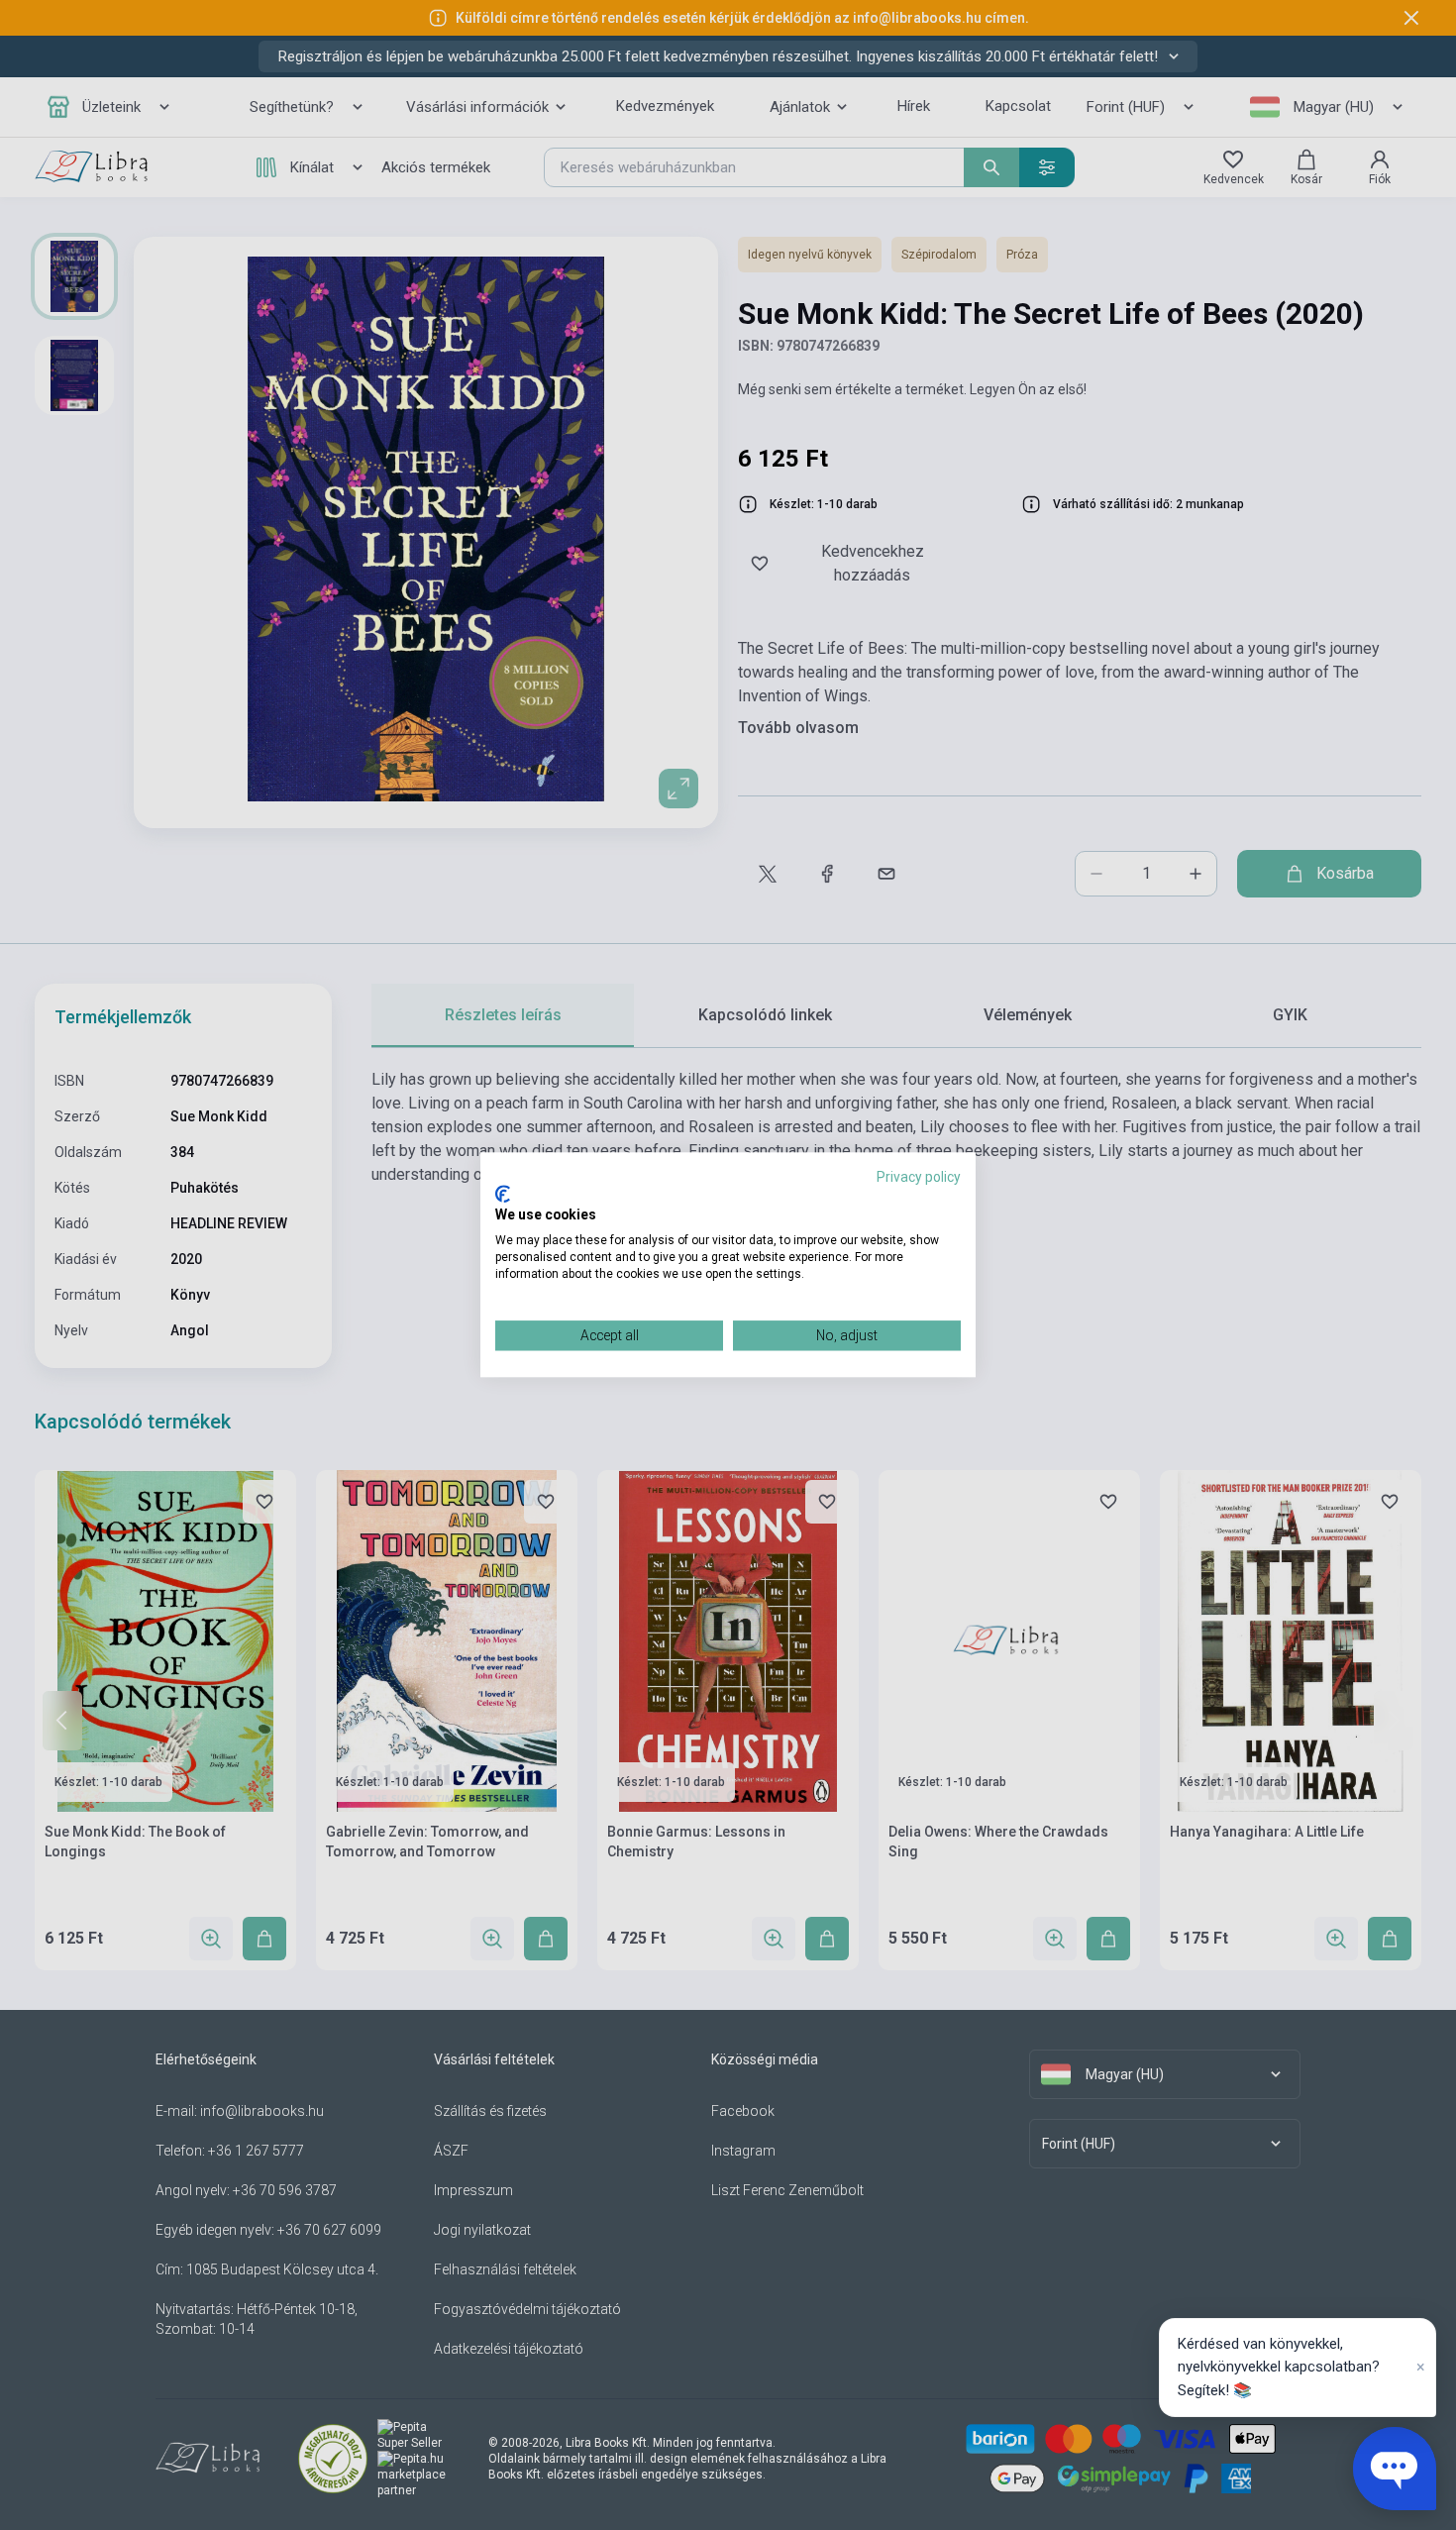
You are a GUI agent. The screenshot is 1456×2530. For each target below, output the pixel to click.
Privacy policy (919, 1177)
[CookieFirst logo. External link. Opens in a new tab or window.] (503, 1194)
